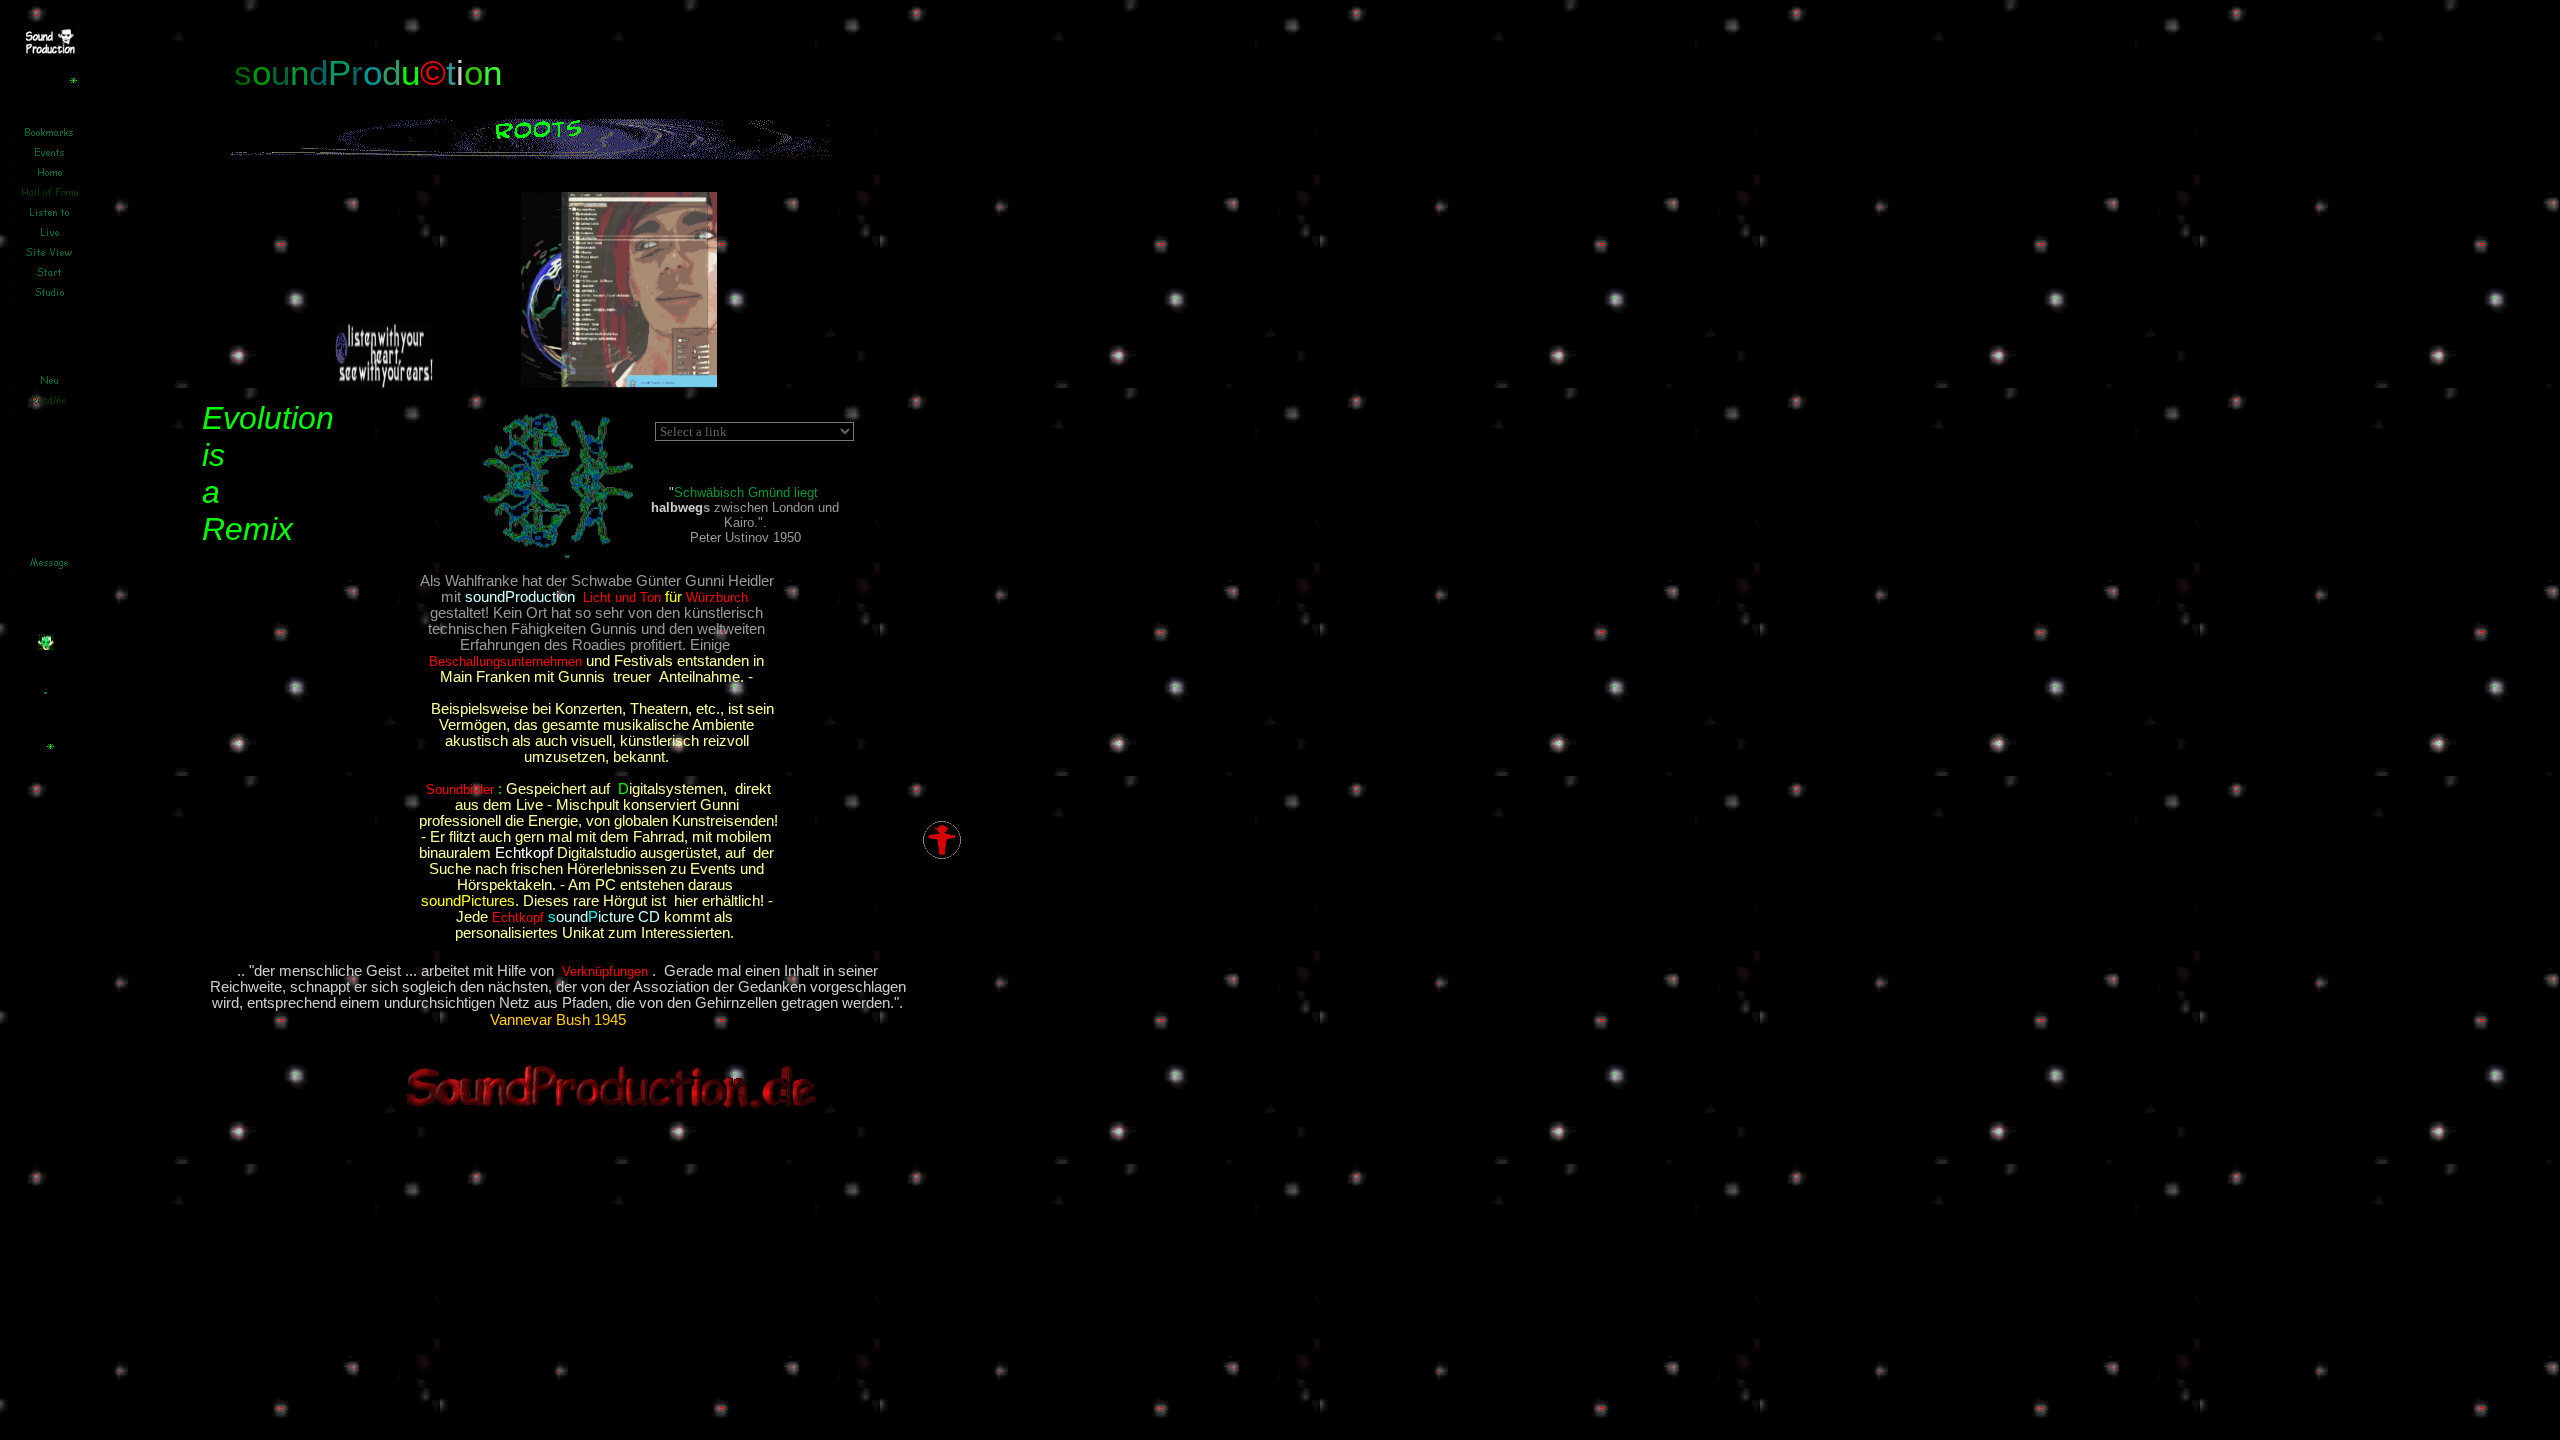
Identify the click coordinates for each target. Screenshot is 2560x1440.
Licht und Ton (622, 597)
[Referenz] (46, 645)
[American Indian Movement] (384, 383)
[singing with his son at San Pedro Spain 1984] (619, 383)
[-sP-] (51, 51)
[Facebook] (477, 383)
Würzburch (719, 597)
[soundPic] (555, 556)
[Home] (52, 783)
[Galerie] (75, 117)
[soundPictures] (235, 6)
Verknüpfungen (605, 971)
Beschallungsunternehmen (505, 661)
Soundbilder (460, 789)
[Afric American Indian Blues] (942, 854)
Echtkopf (518, 917)
